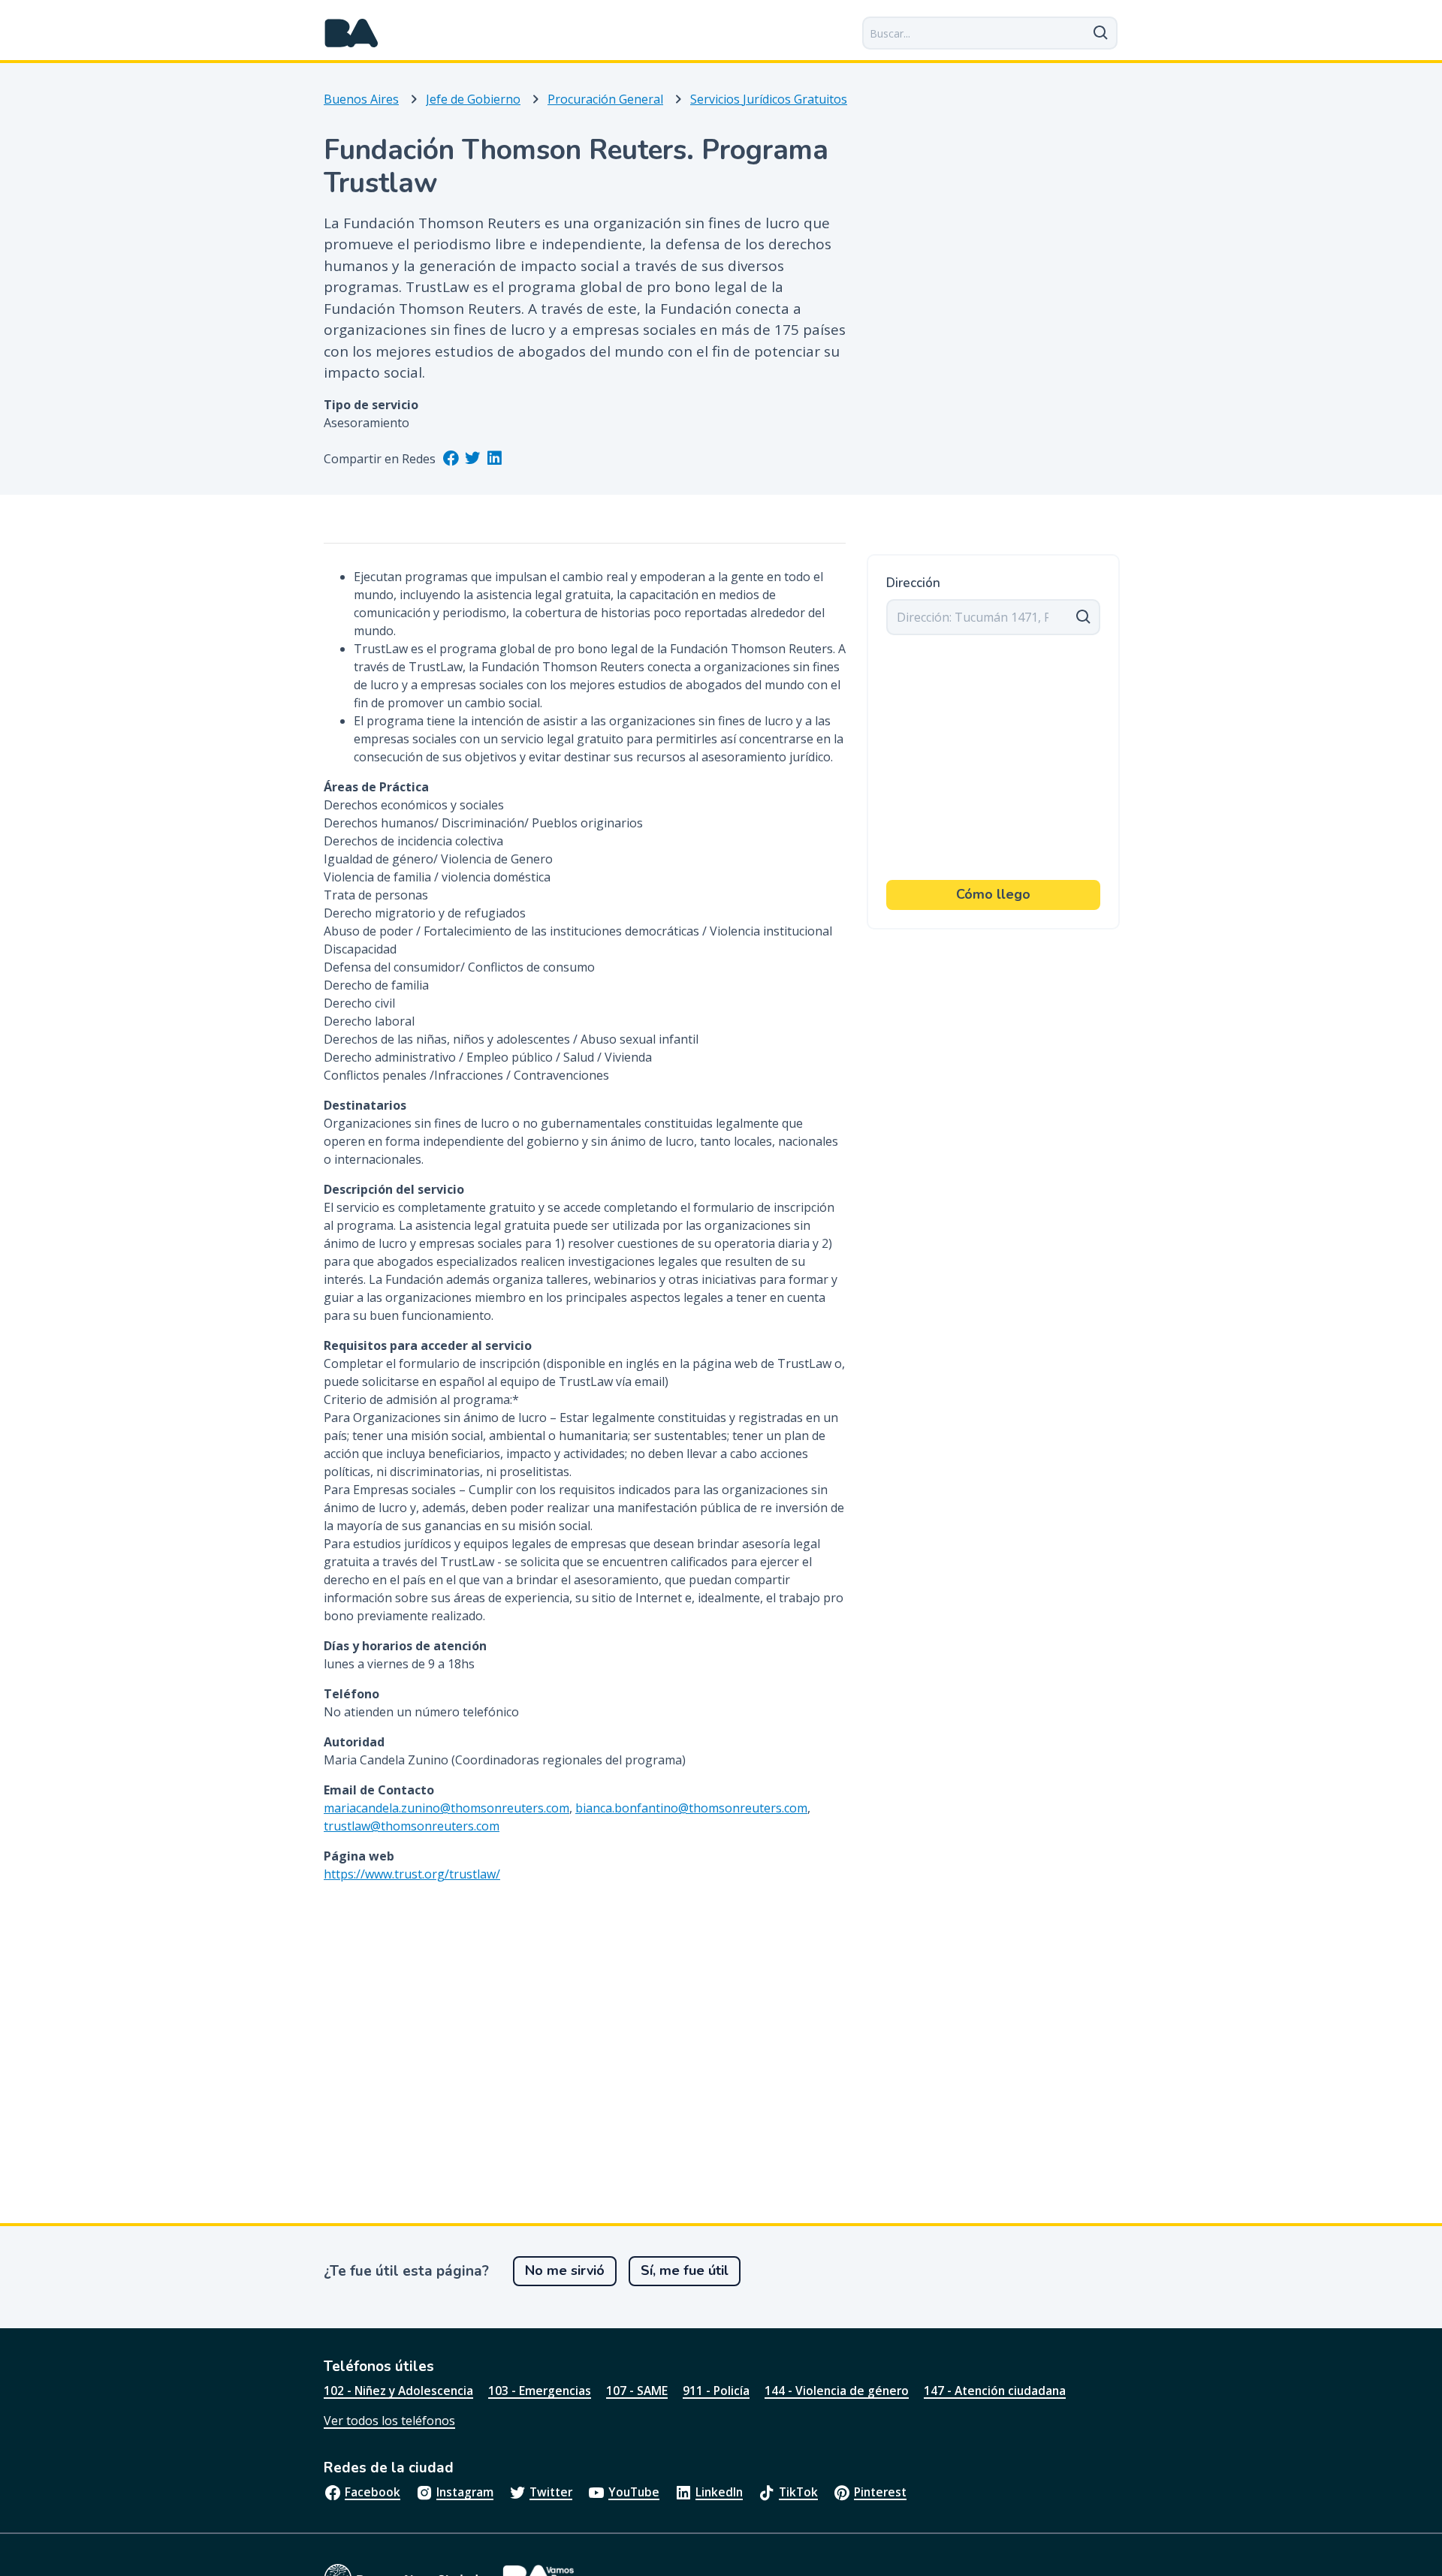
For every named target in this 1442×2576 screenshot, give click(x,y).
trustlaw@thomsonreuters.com (412, 1826)
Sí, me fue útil (685, 2270)
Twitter (551, 2492)
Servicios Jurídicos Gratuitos (769, 99)
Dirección (913, 583)
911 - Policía (716, 2391)
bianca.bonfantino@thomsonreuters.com (691, 1808)
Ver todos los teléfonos (389, 2421)
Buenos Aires (361, 99)
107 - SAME (637, 2391)
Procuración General (605, 99)
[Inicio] (351, 33)
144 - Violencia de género (837, 2391)
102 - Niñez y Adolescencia (398, 2391)
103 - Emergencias (540, 2391)
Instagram (465, 2492)
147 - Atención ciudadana (995, 2391)
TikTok (798, 2492)
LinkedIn (719, 2492)
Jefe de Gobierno (473, 99)
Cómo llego (993, 894)
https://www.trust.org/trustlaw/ (412, 1874)
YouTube (634, 2492)
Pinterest (880, 2492)
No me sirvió (565, 2270)
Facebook (373, 2492)
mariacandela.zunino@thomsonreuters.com (446, 1808)
